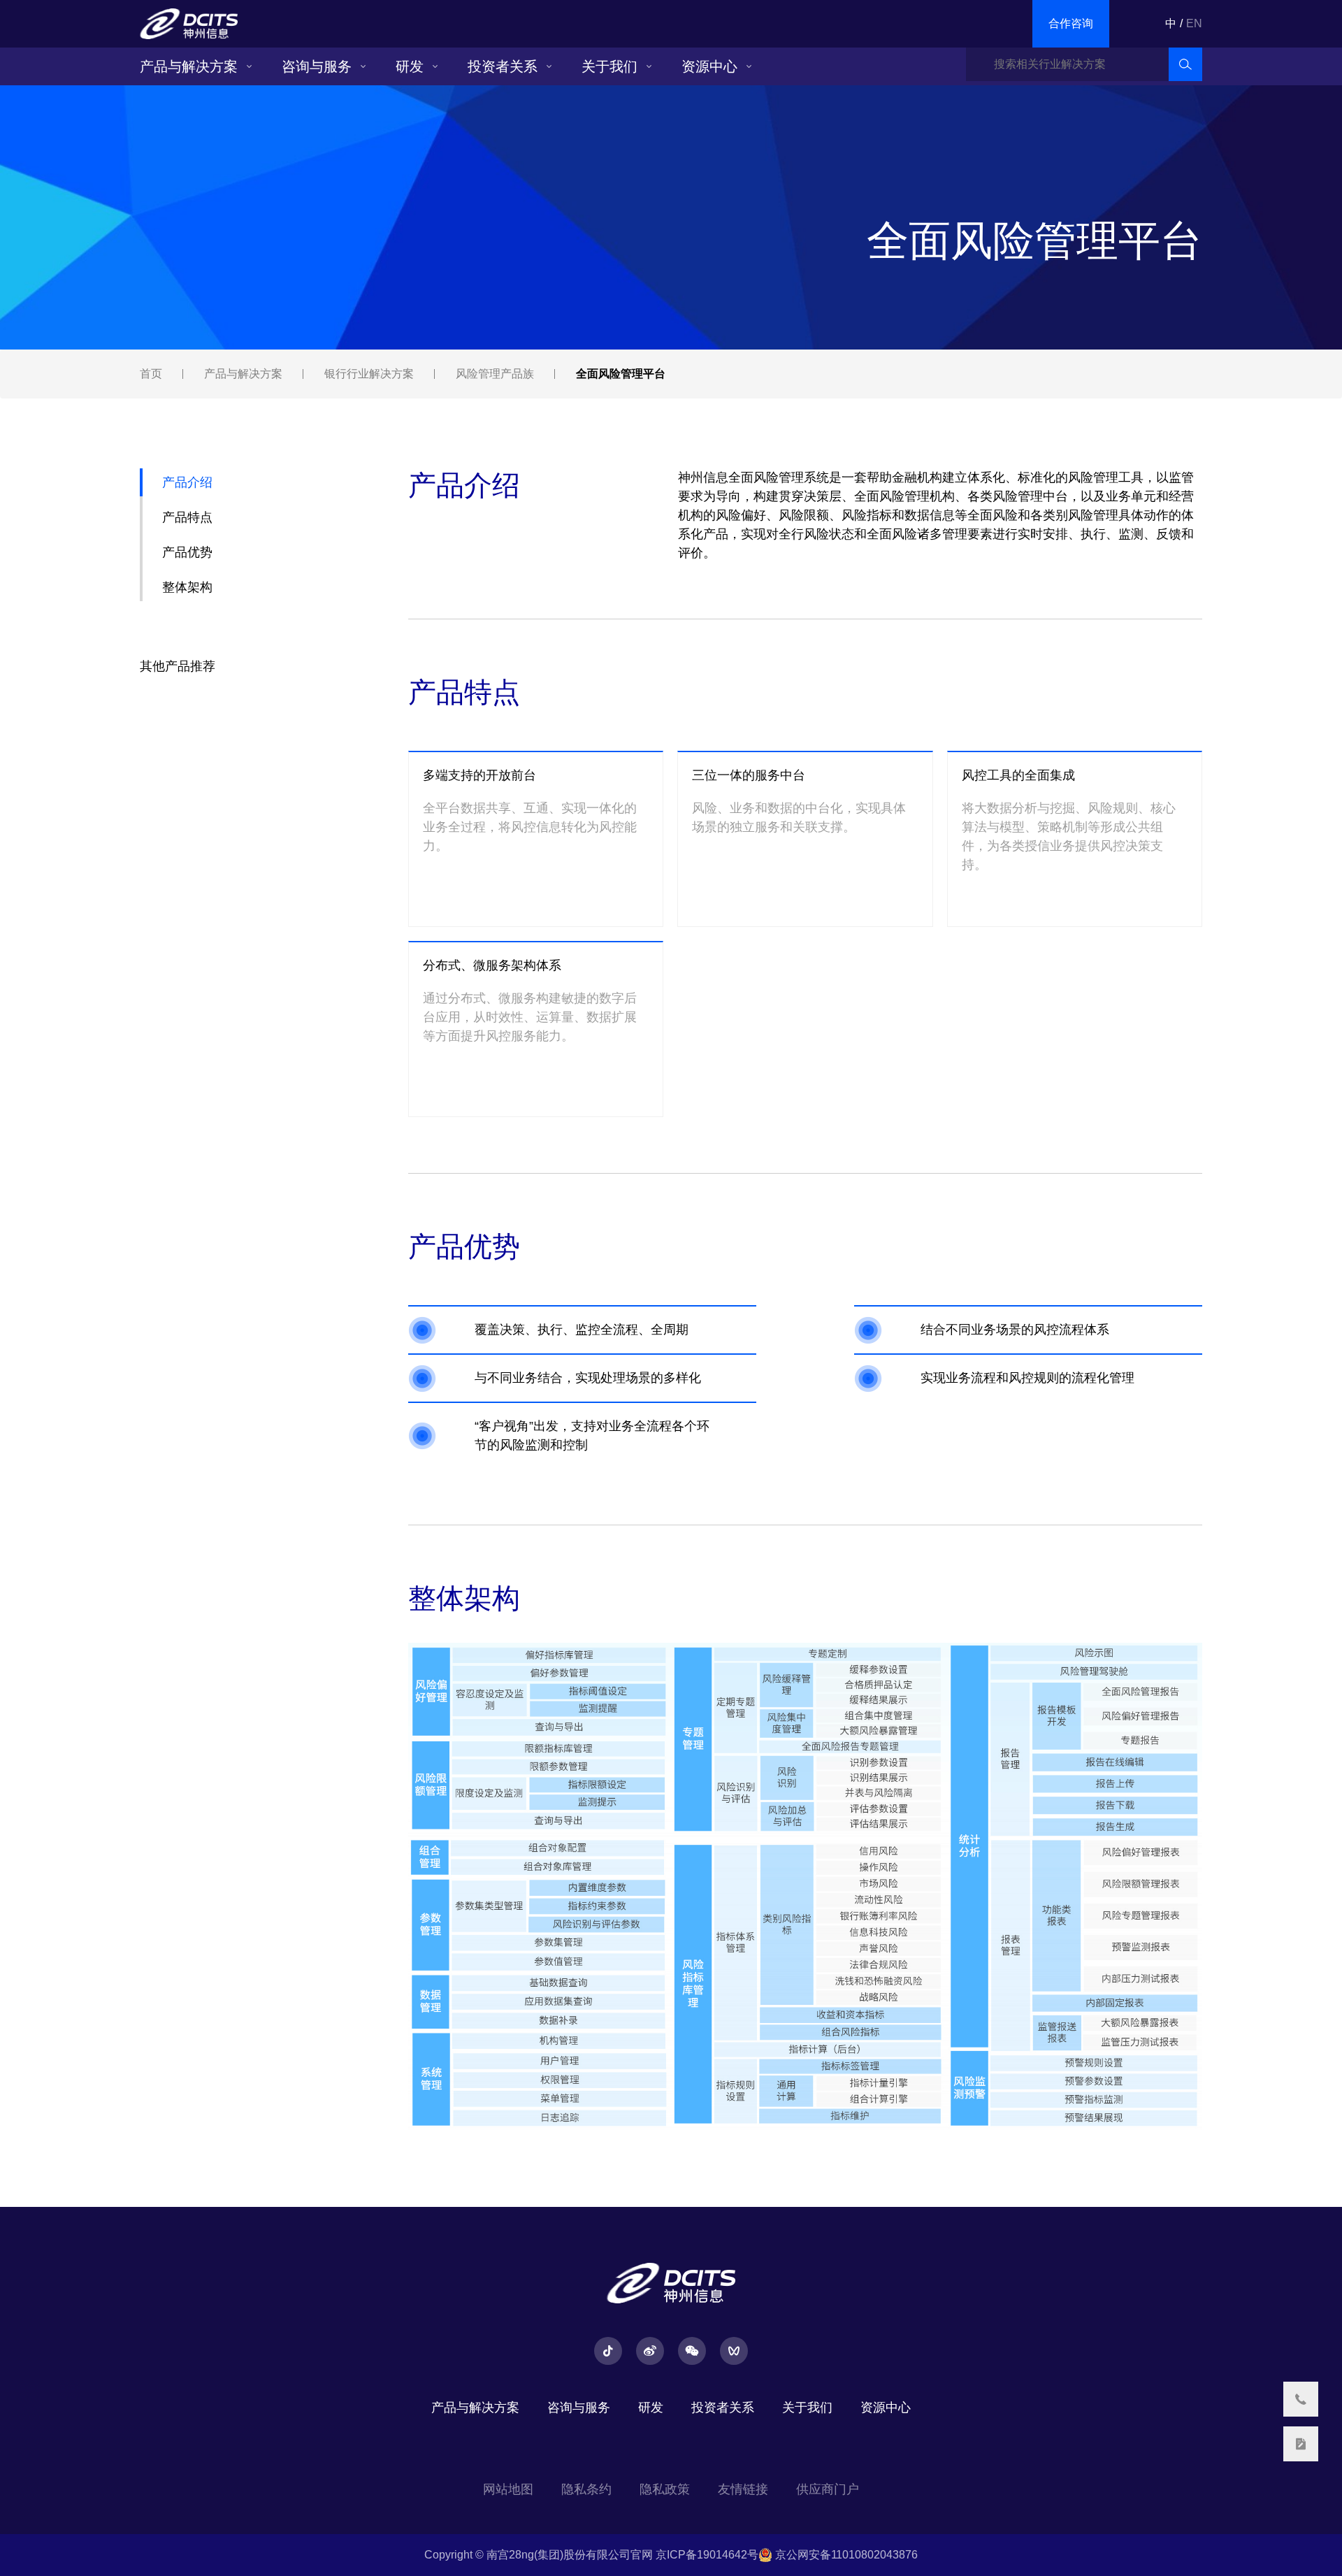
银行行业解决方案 (369, 374)
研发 (410, 66)
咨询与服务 (317, 66)
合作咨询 (1071, 23)
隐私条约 (586, 2489)
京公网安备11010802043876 (845, 2555)
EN (1194, 23)
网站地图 (508, 2489)
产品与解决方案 (189, 66)
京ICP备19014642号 (707, 2555)
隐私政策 (665, 2489)
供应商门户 (828, 2489)
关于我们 (609, 66)
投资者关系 (503, 66)
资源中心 (709, 66)
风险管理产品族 (495, 374)
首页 (151, 374)
